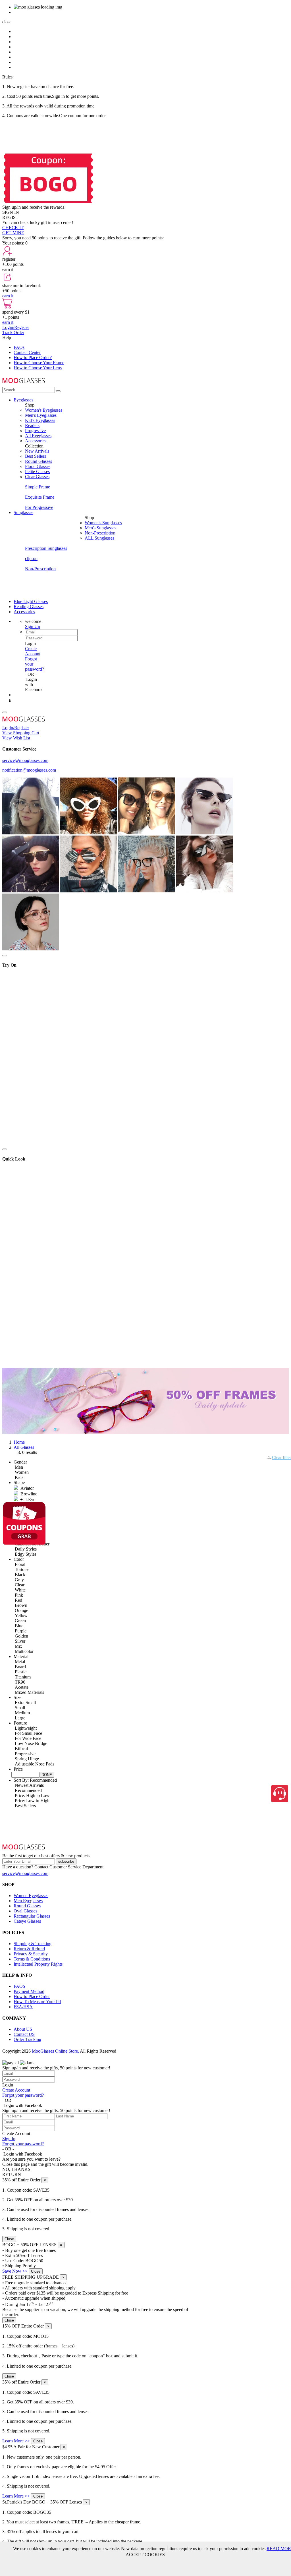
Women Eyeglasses (31, 1896)
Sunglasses (23, 512)
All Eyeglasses (38, 436)
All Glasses (24, 1447)
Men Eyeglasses (28, 1901)
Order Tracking (27, 2039)
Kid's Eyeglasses (40, 420)
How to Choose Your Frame (39, 363)
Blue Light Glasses (31, 601)
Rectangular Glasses (32, 1916)
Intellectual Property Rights (38, 1964)
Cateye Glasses (27, 1921)
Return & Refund (29, 1949)
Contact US (24, 2034)
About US (23, 2029)
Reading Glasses (29, 607)
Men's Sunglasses (100, 528)
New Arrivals (37, 451)
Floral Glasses (38, 466)
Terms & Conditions (32, 1959)
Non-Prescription (100, 533)
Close (9, 2239)
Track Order (13, 332)
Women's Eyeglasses (44, 410)
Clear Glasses (37, 477)
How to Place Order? (33, 358)
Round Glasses (39, 461)
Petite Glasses (37, 472)
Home (19, 1442)
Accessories (36, 441)
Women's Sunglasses (103, 523)
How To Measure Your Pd (37, 2002)
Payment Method (29, 1991)
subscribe (66, 1861)
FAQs (19, 347)
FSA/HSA (23, 2007)
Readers (32, 425)
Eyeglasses (23, 400)
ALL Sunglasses (99, 538)
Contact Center (27, 352)
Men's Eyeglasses (41, 415)
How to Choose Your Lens (38, 368)
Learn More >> (16, 2441)
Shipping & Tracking (33, 1944)
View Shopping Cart (21, 733)
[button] (20, 1462)
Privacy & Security (31, 1954)
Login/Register (16, 327)
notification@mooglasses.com (29, 770)
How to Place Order (32, 1996)
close (7, 22)
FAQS (19, 1986)
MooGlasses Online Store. (55, 2051)
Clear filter (281, 1457)
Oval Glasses (25, 1911)
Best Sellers (36, 456)
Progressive (35, 431)
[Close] (5, 956)
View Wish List (16, 738)
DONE (47, 1775)
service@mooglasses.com (25, 760)
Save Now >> (15, 2271)
